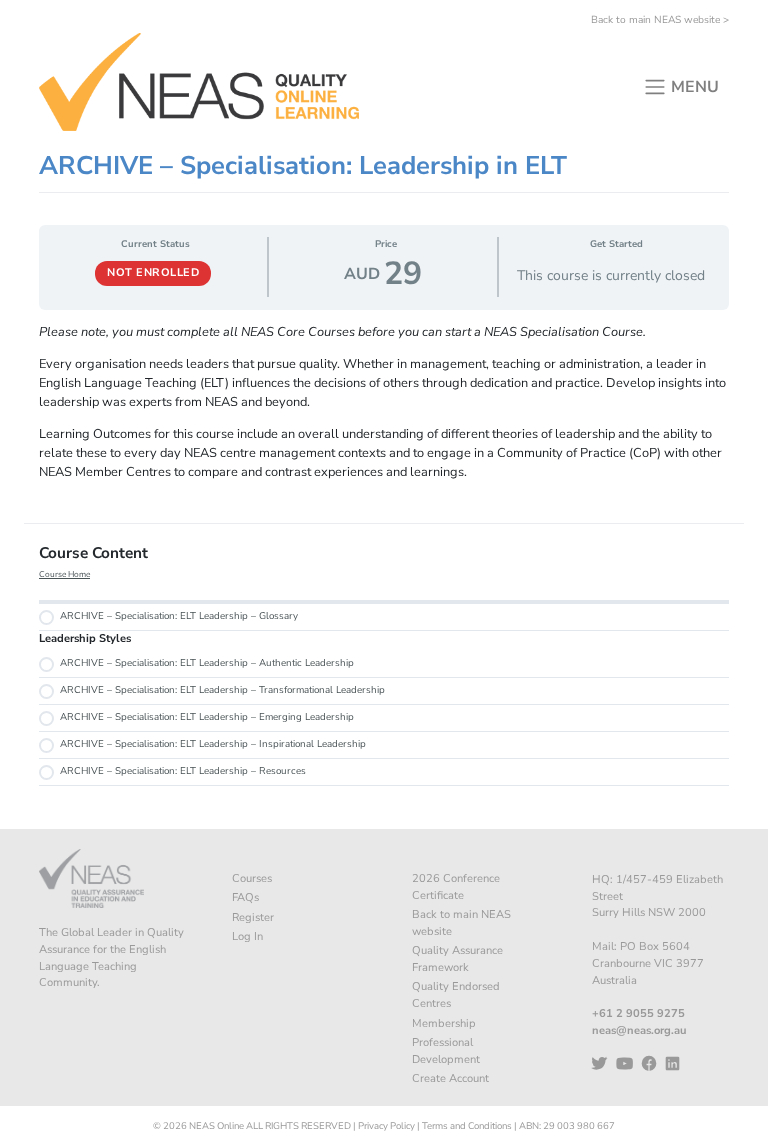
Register (253, 917)
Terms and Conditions (467, 1125)
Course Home (64, 574)
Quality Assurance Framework (457, 959)
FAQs (245, 897)
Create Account (450, 1078)
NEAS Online (216, 1125)
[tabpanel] (384, 403)
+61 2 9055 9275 (638, 1013)
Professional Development (446, 1051)
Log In (247, 936)
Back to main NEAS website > (660, 20)
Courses (252, 878)
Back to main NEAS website (461, 923)
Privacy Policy (386, 1125)
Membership (444, 1023)
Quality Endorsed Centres (456, 995)
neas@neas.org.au (639, 1030)
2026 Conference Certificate (456, 887)
